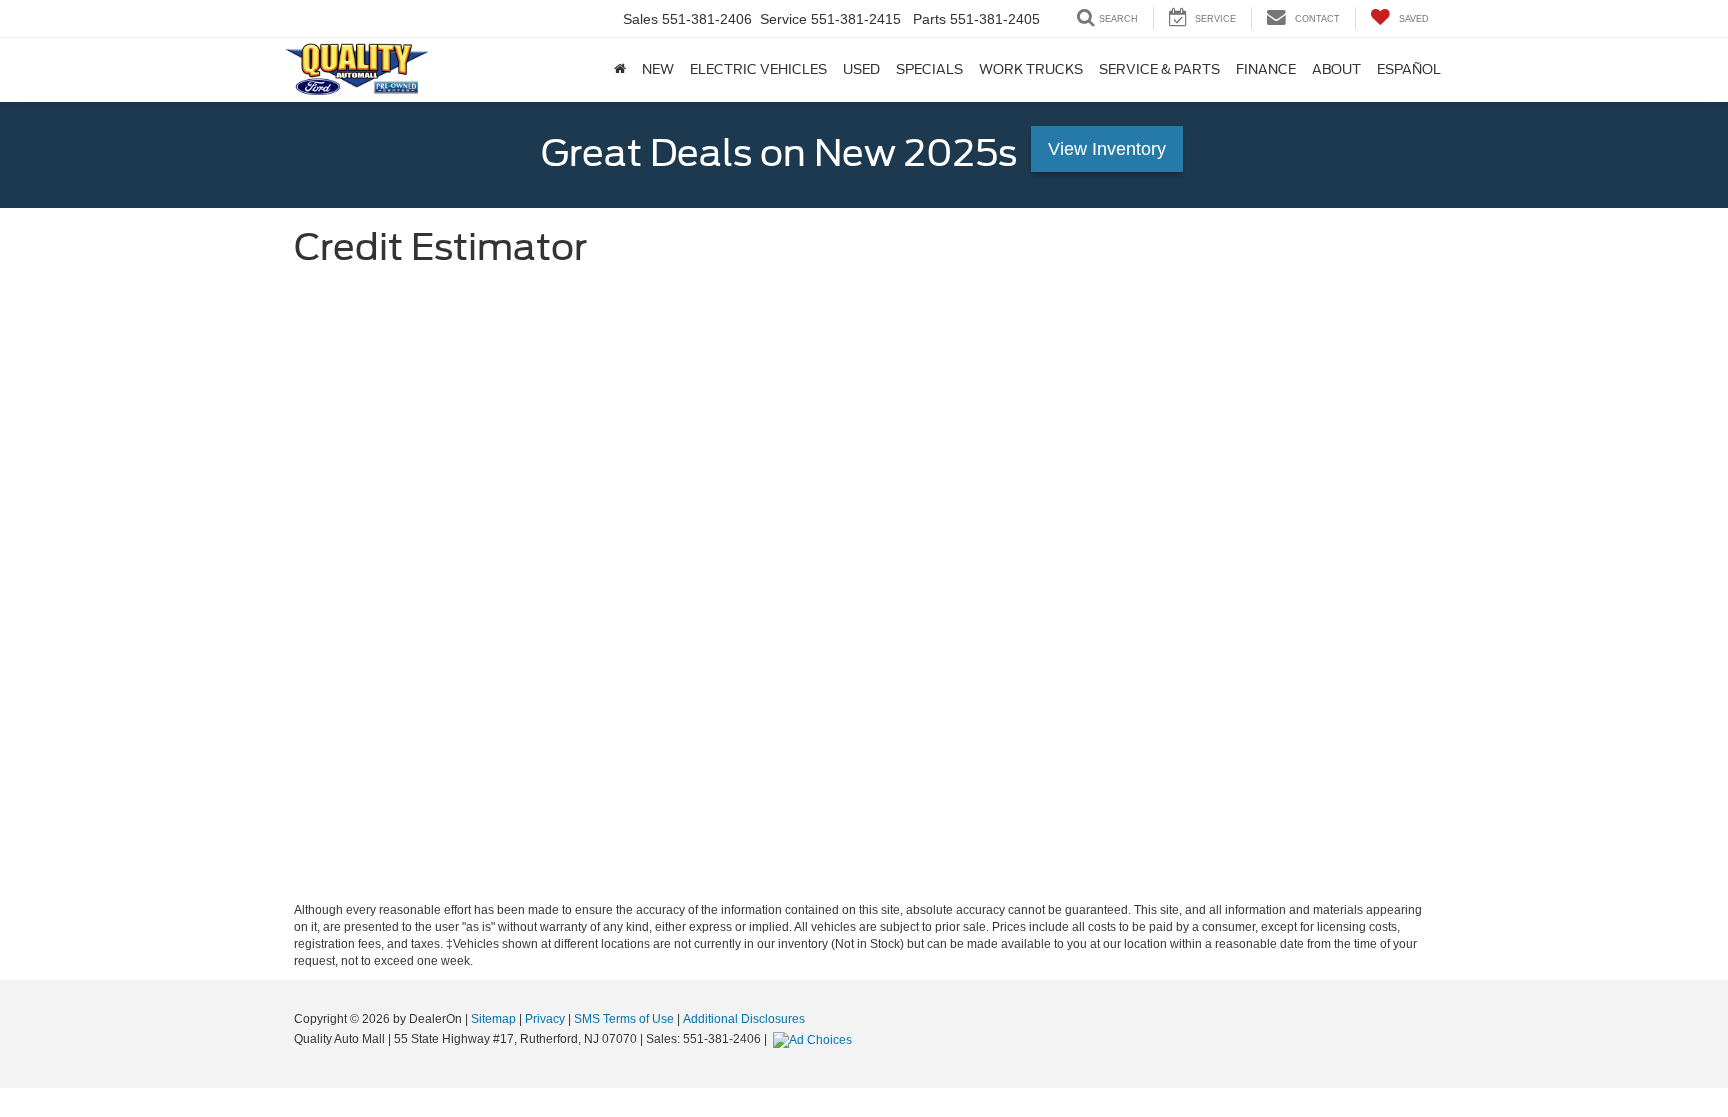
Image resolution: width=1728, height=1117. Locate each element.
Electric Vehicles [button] (758, 69)
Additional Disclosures (744, 1019)
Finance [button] (1266, 69)
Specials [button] (929, 69)
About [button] (1336, 69)
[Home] (620, 70)
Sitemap (493, 1019)
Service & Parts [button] (1159, 69)
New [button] (658, 69)
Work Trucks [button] (1031, 69)
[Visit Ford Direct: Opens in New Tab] (815, 1039)
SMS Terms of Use (624, 1019)
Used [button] (861, 69)
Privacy (545, 1019)
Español (1409, 69)
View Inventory (1107, 149)
